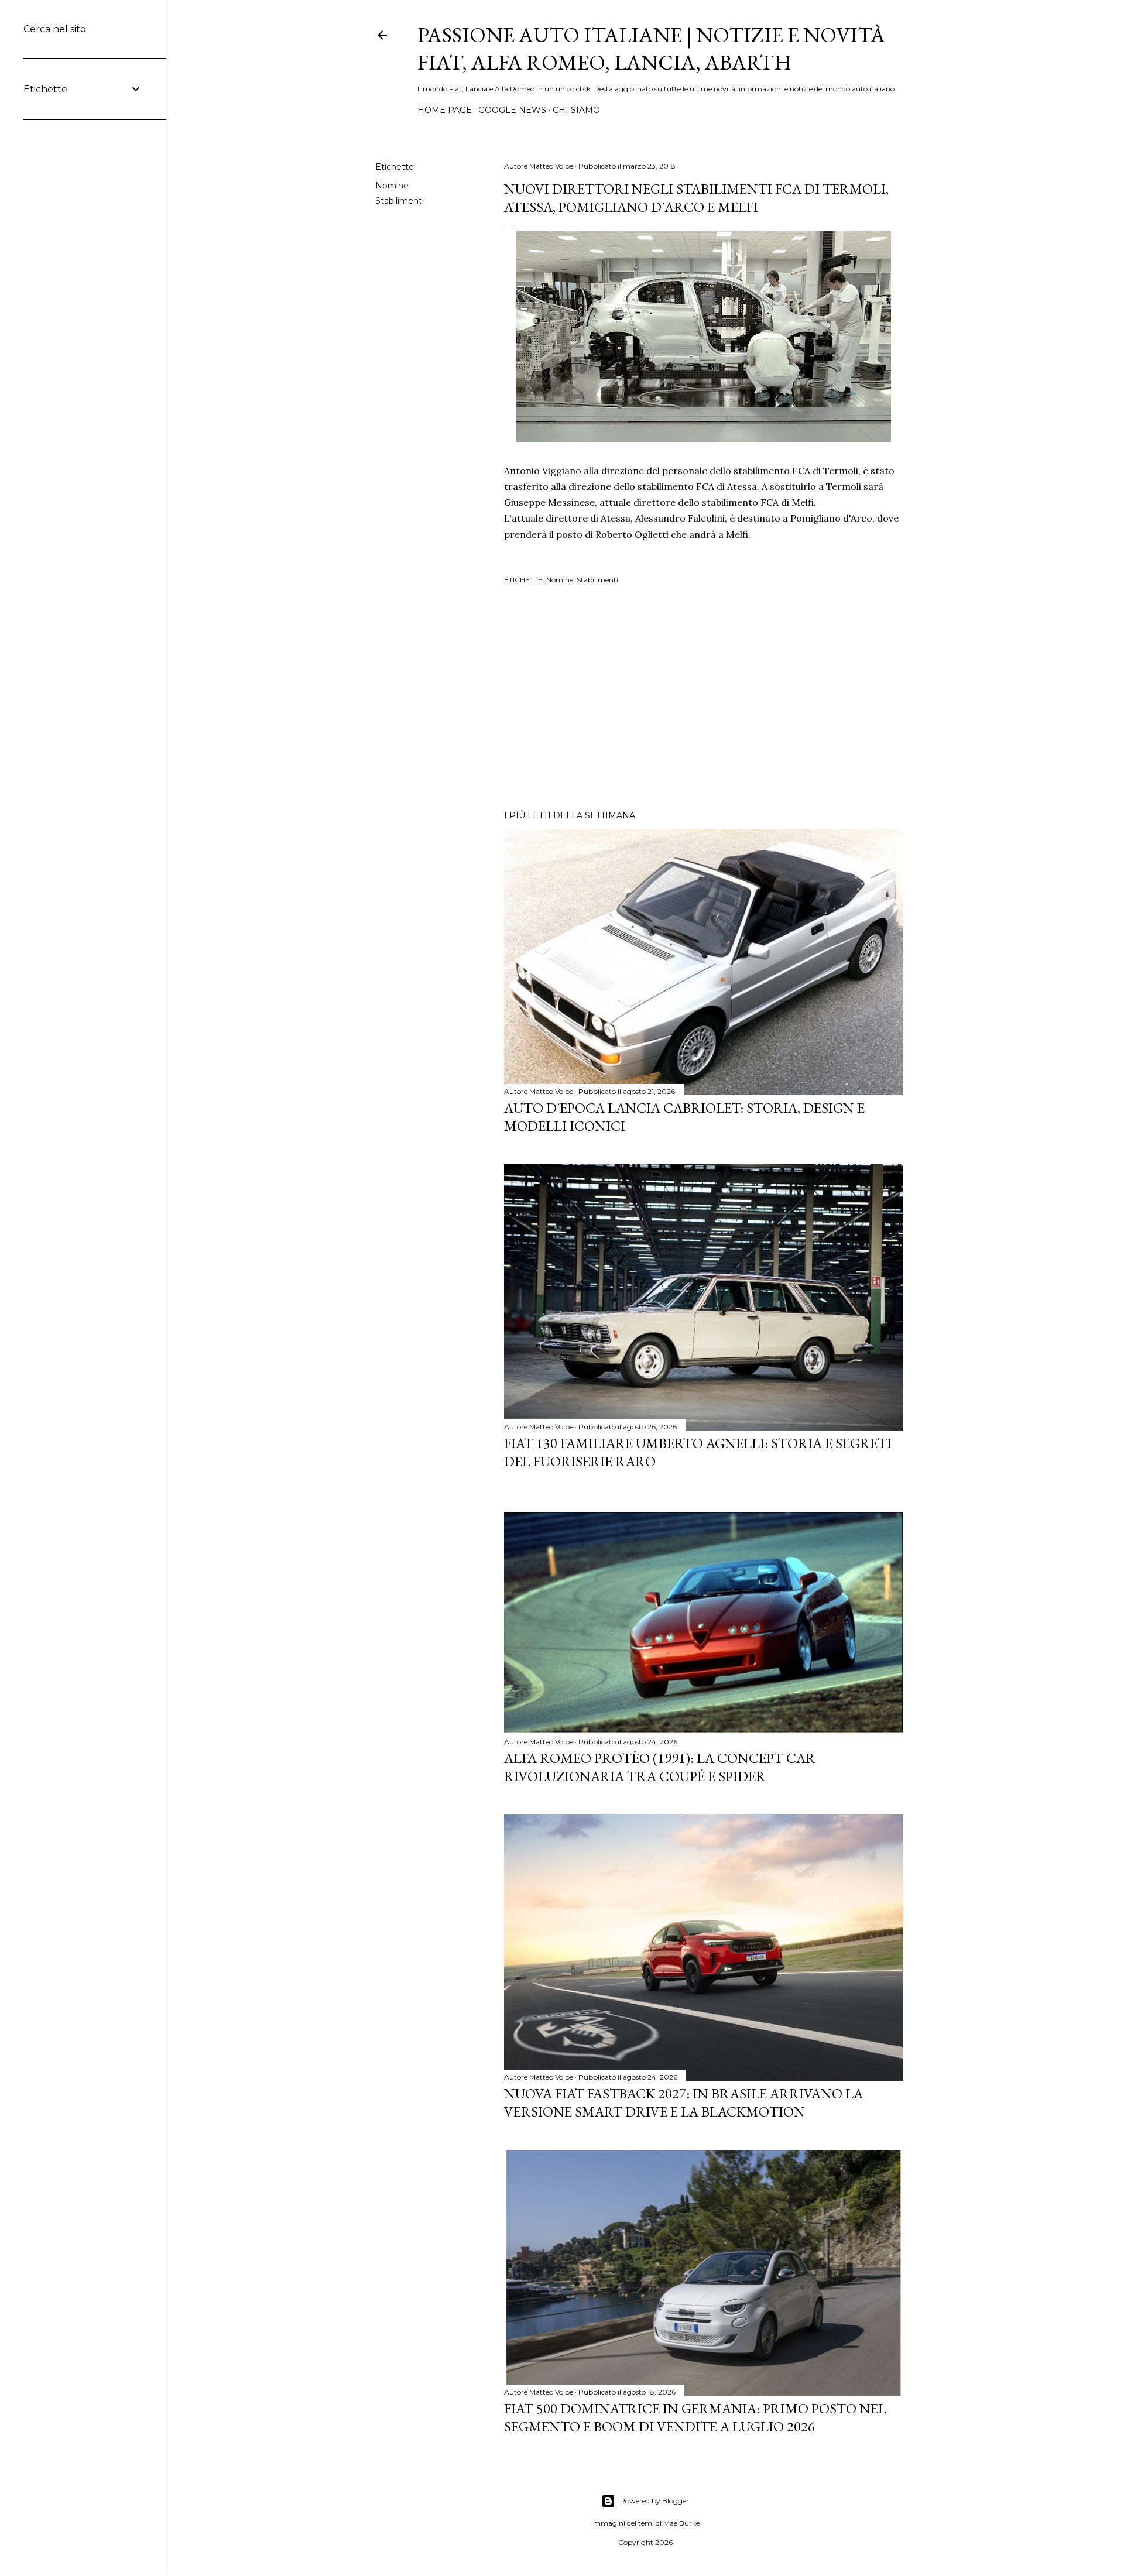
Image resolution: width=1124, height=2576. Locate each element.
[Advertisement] (704, 699)
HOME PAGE (445, 110)
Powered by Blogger (654, 2501)
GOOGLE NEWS (512, 110)
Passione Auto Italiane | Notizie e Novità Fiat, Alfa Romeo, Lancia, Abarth (651, 49)
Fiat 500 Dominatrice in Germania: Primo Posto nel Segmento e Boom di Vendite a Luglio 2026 (695, 2417)
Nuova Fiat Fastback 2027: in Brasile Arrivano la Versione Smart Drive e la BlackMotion (683, 2102)
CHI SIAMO (576, 110)
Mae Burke (681, 2523)
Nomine (392, 186)
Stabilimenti (400, 201)
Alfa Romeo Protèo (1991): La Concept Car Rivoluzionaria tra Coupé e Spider (660, 1767)
